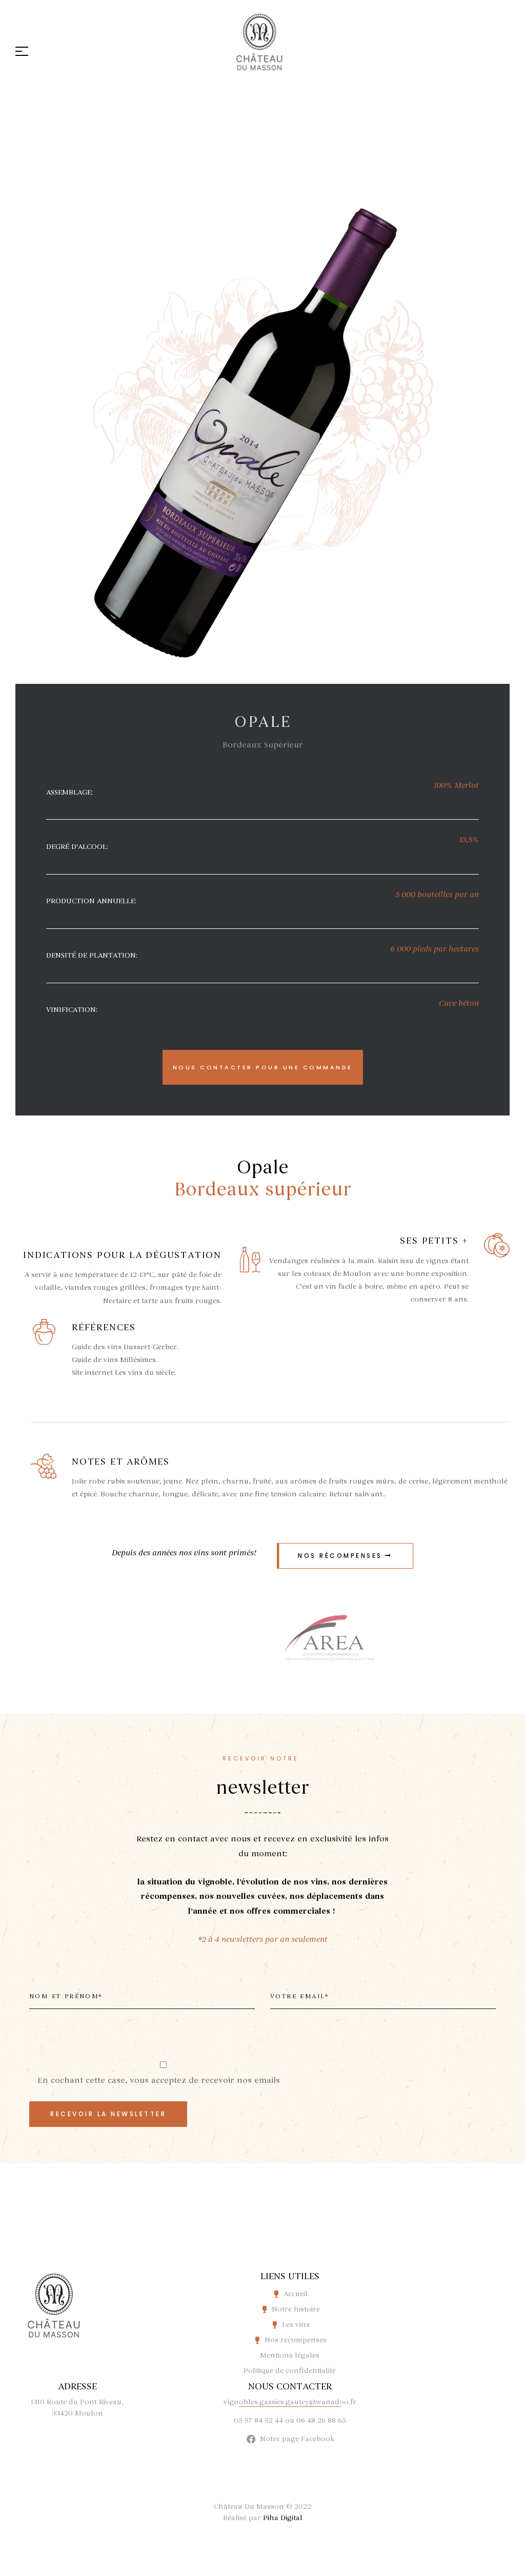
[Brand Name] (329, 1641)
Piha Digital (283, 2518)
